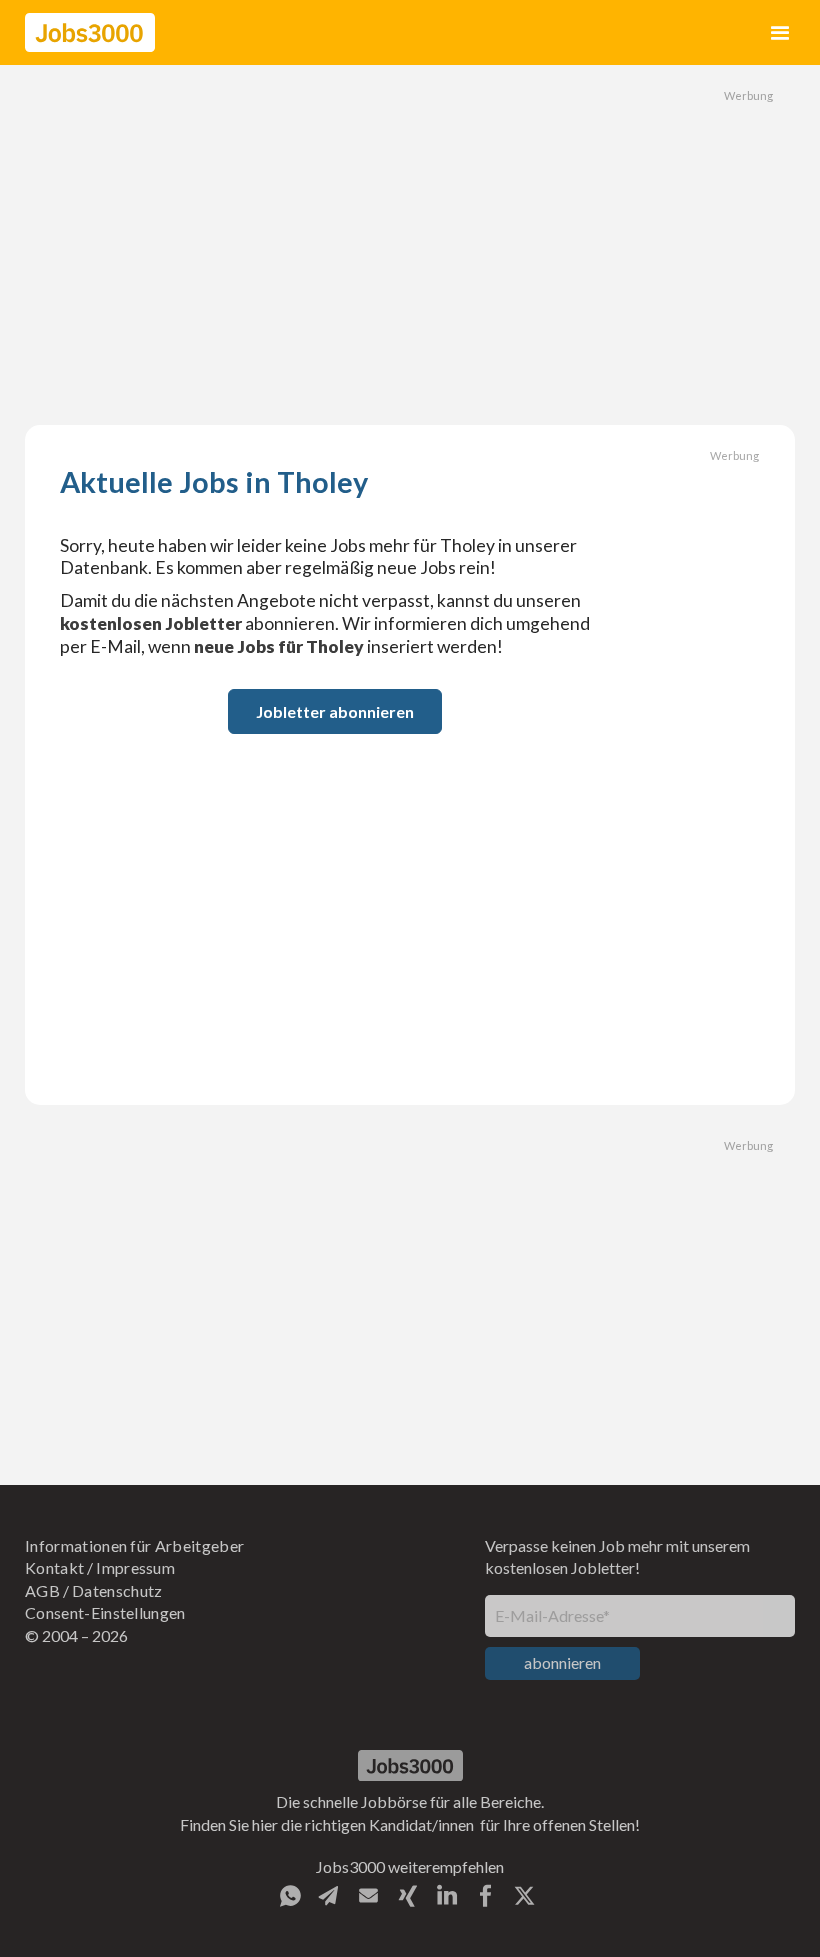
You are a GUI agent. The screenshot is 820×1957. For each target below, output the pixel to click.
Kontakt (54, 1567)
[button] (780, 32)
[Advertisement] (410, 245)
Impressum (135, 1567)
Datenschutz (117, 1590)
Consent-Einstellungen (105, 1612)
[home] (90, 32)
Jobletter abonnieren (335, 711)
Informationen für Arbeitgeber (134, 1545)
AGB (42, 1590)
